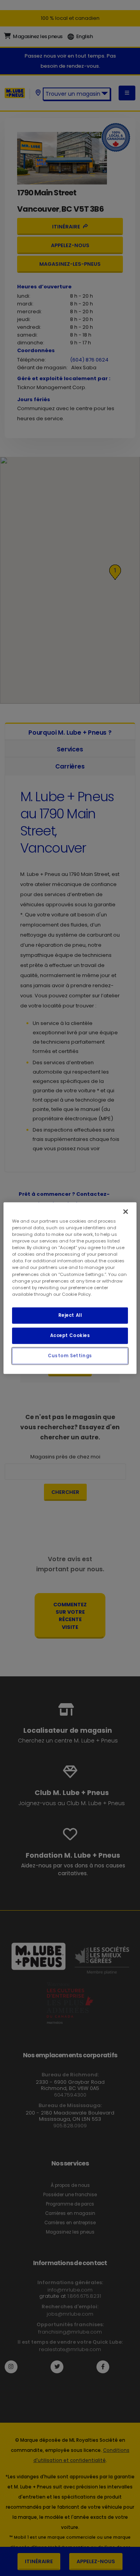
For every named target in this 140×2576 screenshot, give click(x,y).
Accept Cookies (70, 1335)
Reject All (70, 1315)
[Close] (126, 1212)
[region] (70, 1288)
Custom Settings (70, 1355)
